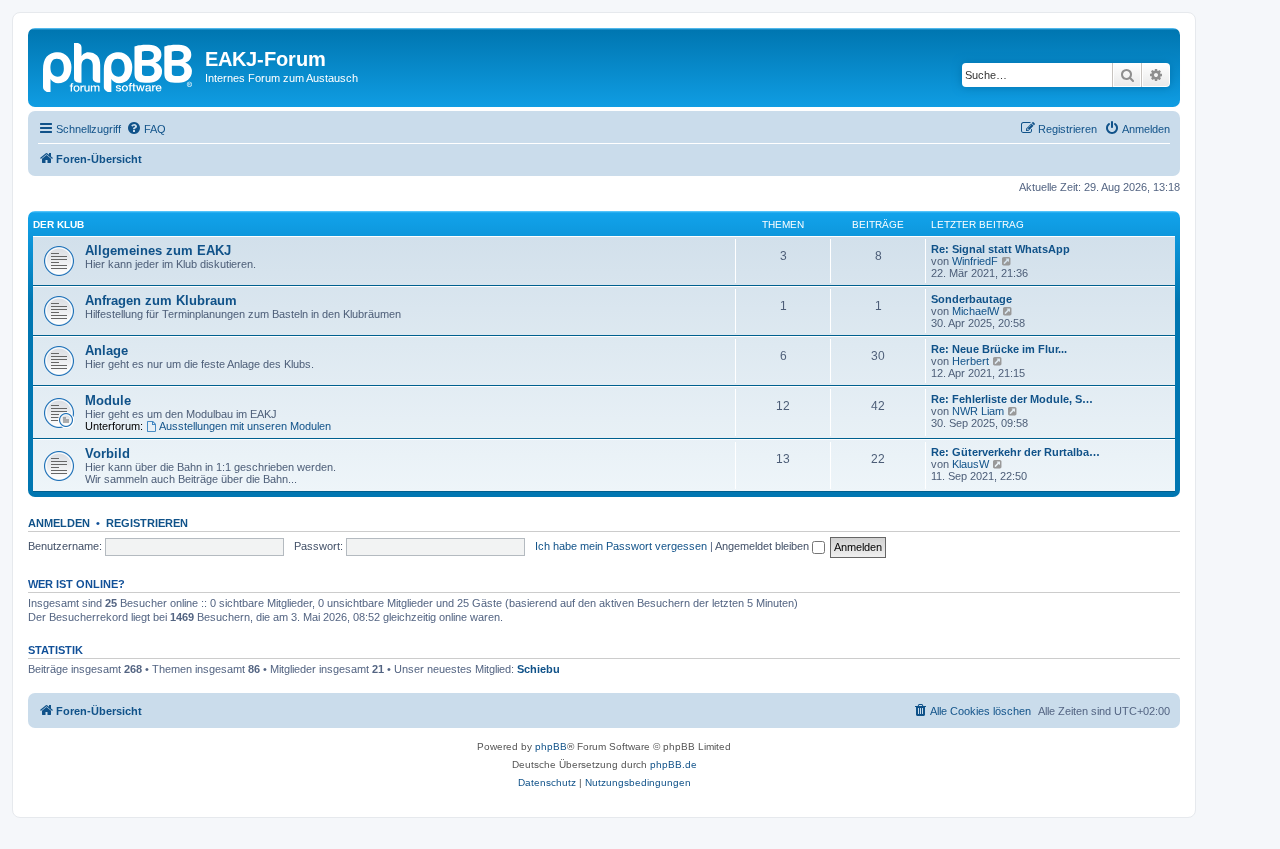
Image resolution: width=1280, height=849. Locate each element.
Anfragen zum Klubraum (161, 300)
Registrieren (147, 523)
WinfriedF (975, 261)
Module (108, 400)
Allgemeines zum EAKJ (158, 250)
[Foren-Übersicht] (119, 65)
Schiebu (538, 669)
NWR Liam (978, 411)
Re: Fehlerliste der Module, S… (1012, 399)
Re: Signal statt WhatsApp (1000, 249)
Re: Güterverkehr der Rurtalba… (1015, 452)
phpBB (551, 746)
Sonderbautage (971, 299)
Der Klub (58, 224)
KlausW (970, 464)
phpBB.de (673, 764)
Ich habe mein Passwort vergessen (621, 546)
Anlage (106, 350)
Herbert (970, 361)
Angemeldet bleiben (763, 546)
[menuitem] (146, 129)
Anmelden (59, 523)
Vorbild (107, 453)
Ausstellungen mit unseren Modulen (245, 426)
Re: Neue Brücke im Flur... (999, 349)
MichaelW (975, 311)
